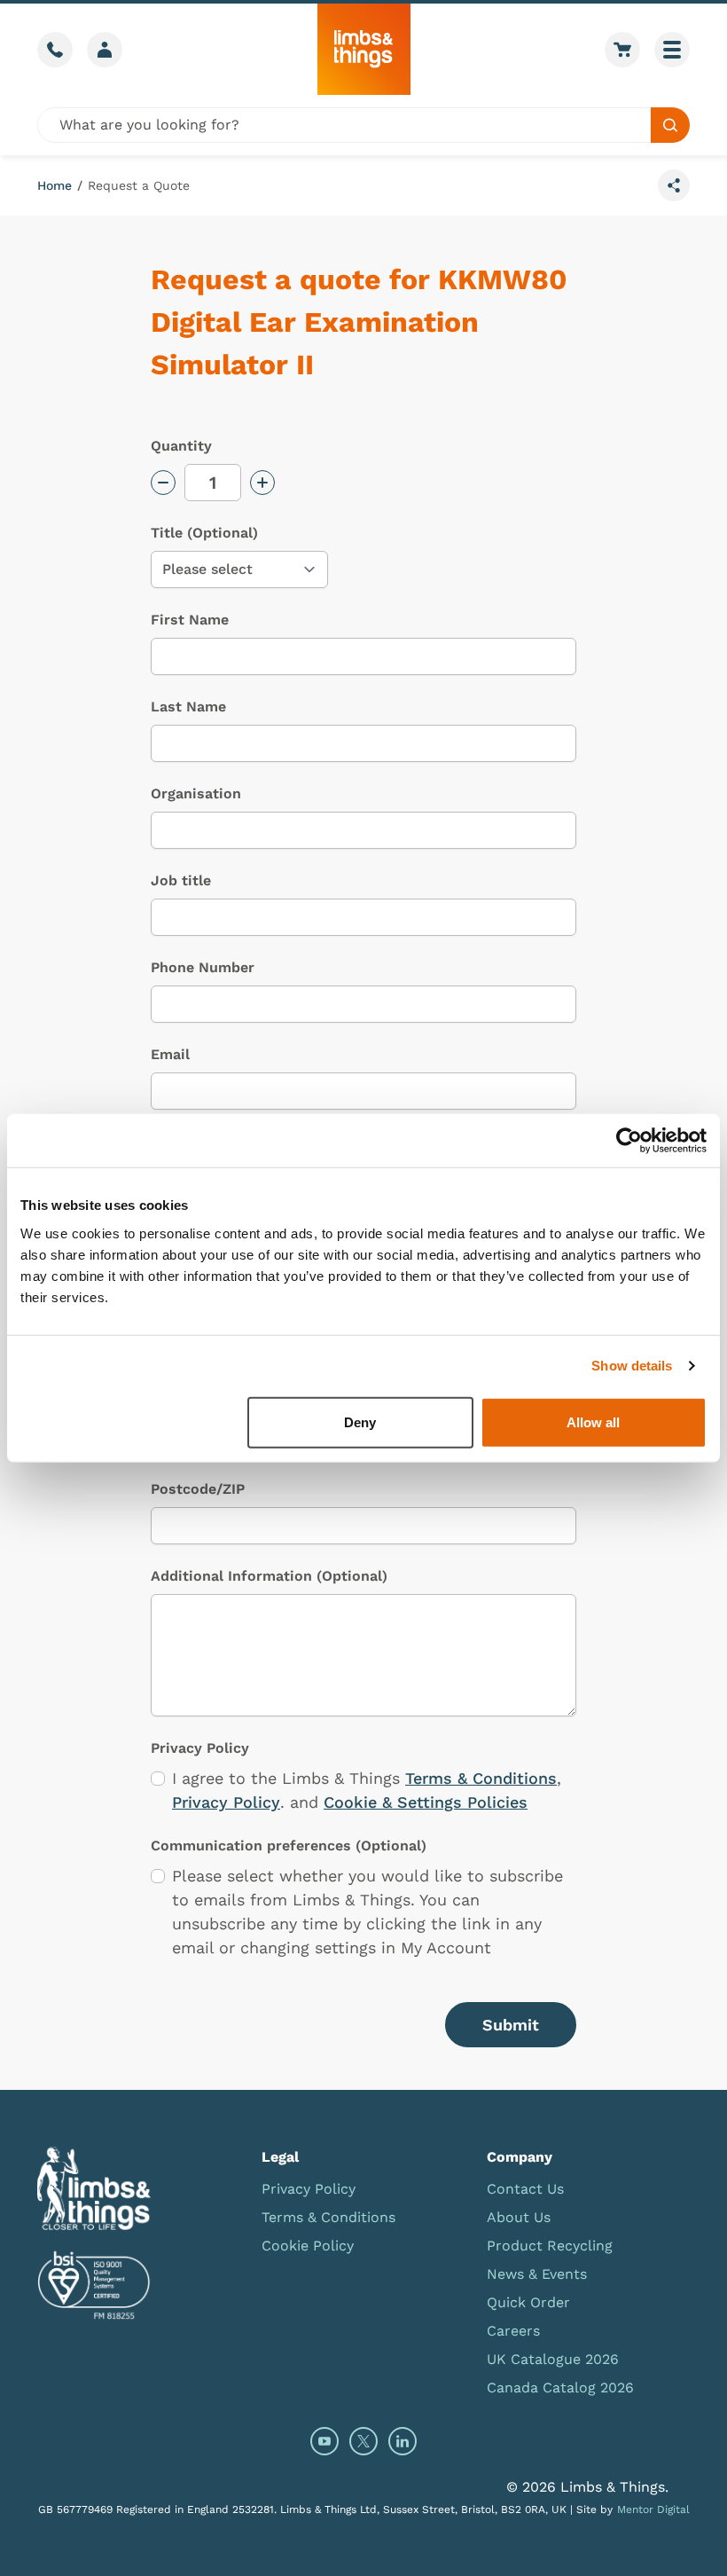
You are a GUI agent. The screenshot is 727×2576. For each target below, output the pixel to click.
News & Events (537, 2274)
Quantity (181, 446)
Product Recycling (550, 2246)
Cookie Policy (308, 2246)
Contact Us (525, 2189)
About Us (519, 2217)
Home (55, 185)
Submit (511, 2025)
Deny (360, 1422)
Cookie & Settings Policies (426, 1802)
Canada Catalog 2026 (560, 2388)
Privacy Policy (226, 1802)
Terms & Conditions (481, 1778)
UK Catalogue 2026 (553, 2359)
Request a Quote (139, 185)
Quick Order (528, 2302)
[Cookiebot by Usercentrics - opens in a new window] (629, 1141)
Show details (632, 1366)
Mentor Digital (653, 2509)
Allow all (593, 1422)
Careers (513, 2331)
